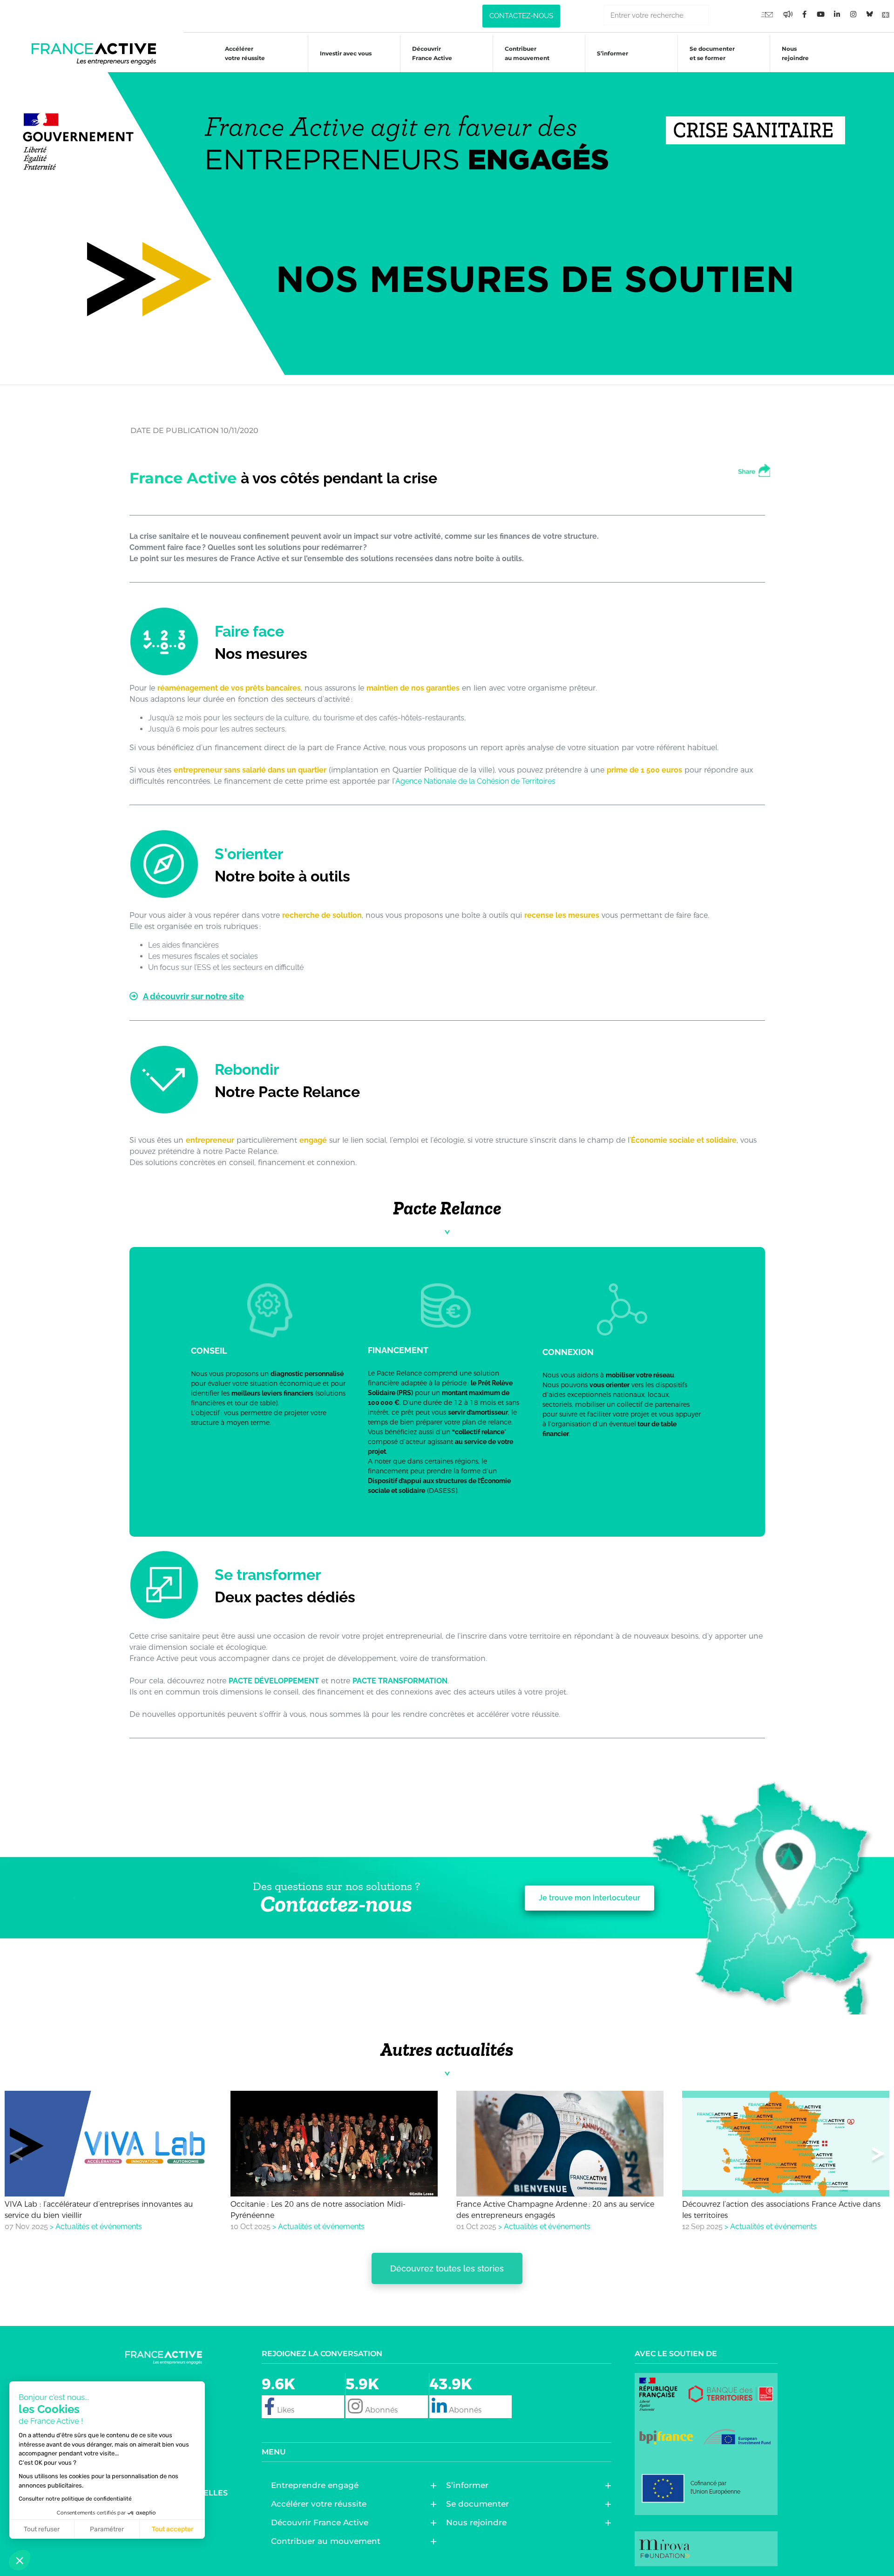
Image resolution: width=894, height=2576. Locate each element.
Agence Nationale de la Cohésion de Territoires (475, 781)
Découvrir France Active (432, 53)
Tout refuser (42, 2529)
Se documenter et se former (712, 53)
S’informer (613, 53)
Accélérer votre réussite (245, 53)
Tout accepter (173, 2529)
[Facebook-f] (788, 14)
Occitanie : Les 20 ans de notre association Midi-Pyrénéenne (318, 2210)
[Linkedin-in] (837, 14)
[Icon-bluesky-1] (869, 14)
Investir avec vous (346, 53)
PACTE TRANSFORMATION (400, 1681)
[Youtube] (767, 14)
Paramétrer (107, 2529)
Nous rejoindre (795, 53)
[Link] (886, 14)
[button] (878, 2156)
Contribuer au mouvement (527, 53)
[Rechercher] (720, 15)
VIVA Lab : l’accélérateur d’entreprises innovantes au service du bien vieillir (99, 2210)
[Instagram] (853, 14)
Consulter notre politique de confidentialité (75, 2499)
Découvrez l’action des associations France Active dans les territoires (781, 2210)
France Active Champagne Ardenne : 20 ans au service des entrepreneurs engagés (555, 2210)
